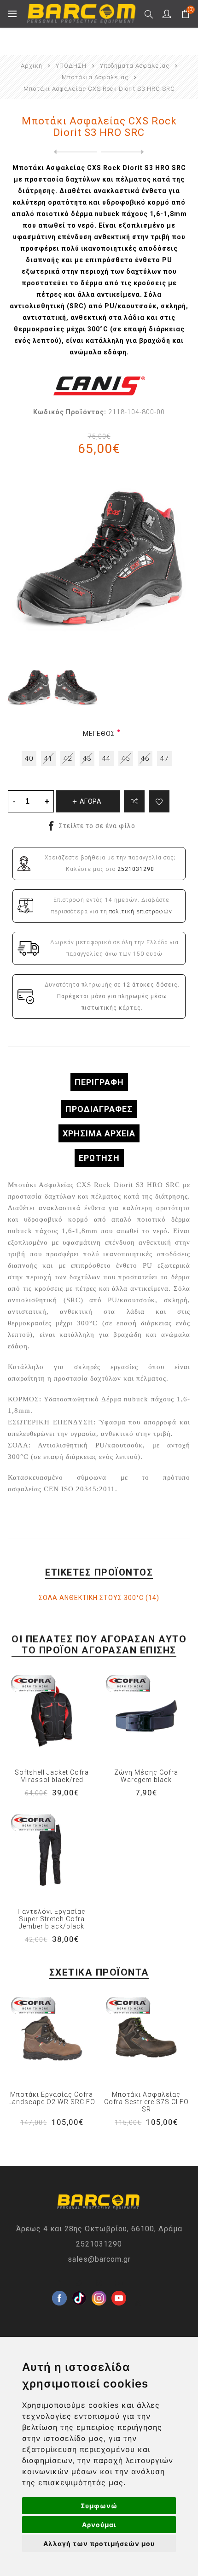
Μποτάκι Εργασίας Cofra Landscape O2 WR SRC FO (52, 2098)
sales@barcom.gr (99, 2259)
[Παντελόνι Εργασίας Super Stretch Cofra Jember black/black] (52, 1855)
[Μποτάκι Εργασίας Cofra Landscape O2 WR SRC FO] (52, 2038)
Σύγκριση (134, 801)
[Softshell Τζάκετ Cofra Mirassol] (52, 1716)
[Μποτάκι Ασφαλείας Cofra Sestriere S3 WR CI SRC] (146, 2038)
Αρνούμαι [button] (99, 2525)
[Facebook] (59, 2283)
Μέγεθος (99, 734)
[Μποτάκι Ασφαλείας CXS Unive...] (125, 152)
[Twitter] (79, 2283)
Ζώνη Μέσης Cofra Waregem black (146, 1776)
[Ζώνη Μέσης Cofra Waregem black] (146, 1716)
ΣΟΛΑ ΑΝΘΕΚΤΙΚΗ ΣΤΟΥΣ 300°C (91, 1598)
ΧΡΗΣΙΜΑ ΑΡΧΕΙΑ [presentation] (99, 1133)
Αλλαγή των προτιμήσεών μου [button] (99, 2544)
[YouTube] (119, 2283)
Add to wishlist (159, 801)
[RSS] (139, 2303)
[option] (29, 688)
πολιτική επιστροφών (141, 912)
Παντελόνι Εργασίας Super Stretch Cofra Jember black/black (52, 1919)
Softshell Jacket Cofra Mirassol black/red (52, 1776)
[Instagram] (99, 2283)
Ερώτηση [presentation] (99, 1158)
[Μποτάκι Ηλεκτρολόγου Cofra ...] (73, 152)
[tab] (99, 1082)
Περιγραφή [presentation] (99, 1082)
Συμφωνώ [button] (99, 2506)
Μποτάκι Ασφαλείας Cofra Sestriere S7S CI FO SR (146, 2102)
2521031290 (99, 2244)
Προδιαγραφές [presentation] (99, 1109)
